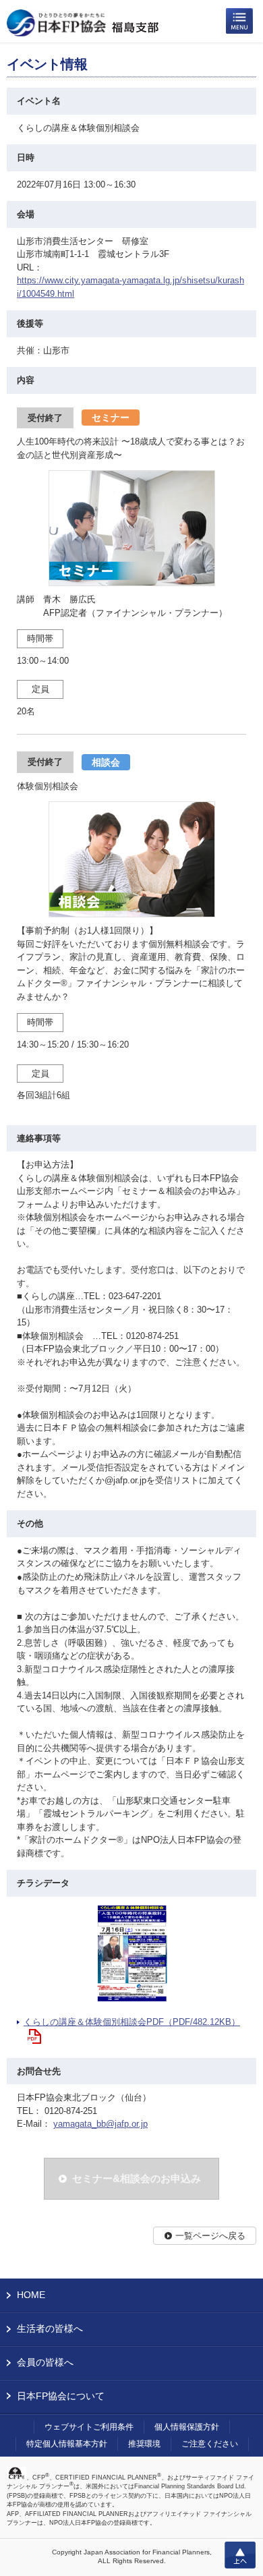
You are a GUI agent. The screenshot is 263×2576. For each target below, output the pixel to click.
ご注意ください (210, 2444)
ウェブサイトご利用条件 (89, 2427)
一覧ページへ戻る (210, 2236)
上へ (240, 2555)
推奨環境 (144, 2444)
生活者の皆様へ (50, 2328)
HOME (31, 2295)
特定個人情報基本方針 (67, 2444)
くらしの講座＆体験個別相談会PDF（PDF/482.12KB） (132, 2022)
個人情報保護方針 (187, 2427)
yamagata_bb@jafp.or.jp (100, 2124)
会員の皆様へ (45, 2362)
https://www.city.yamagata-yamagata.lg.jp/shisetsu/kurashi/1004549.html (130, 287)
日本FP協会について (61, 2396)
